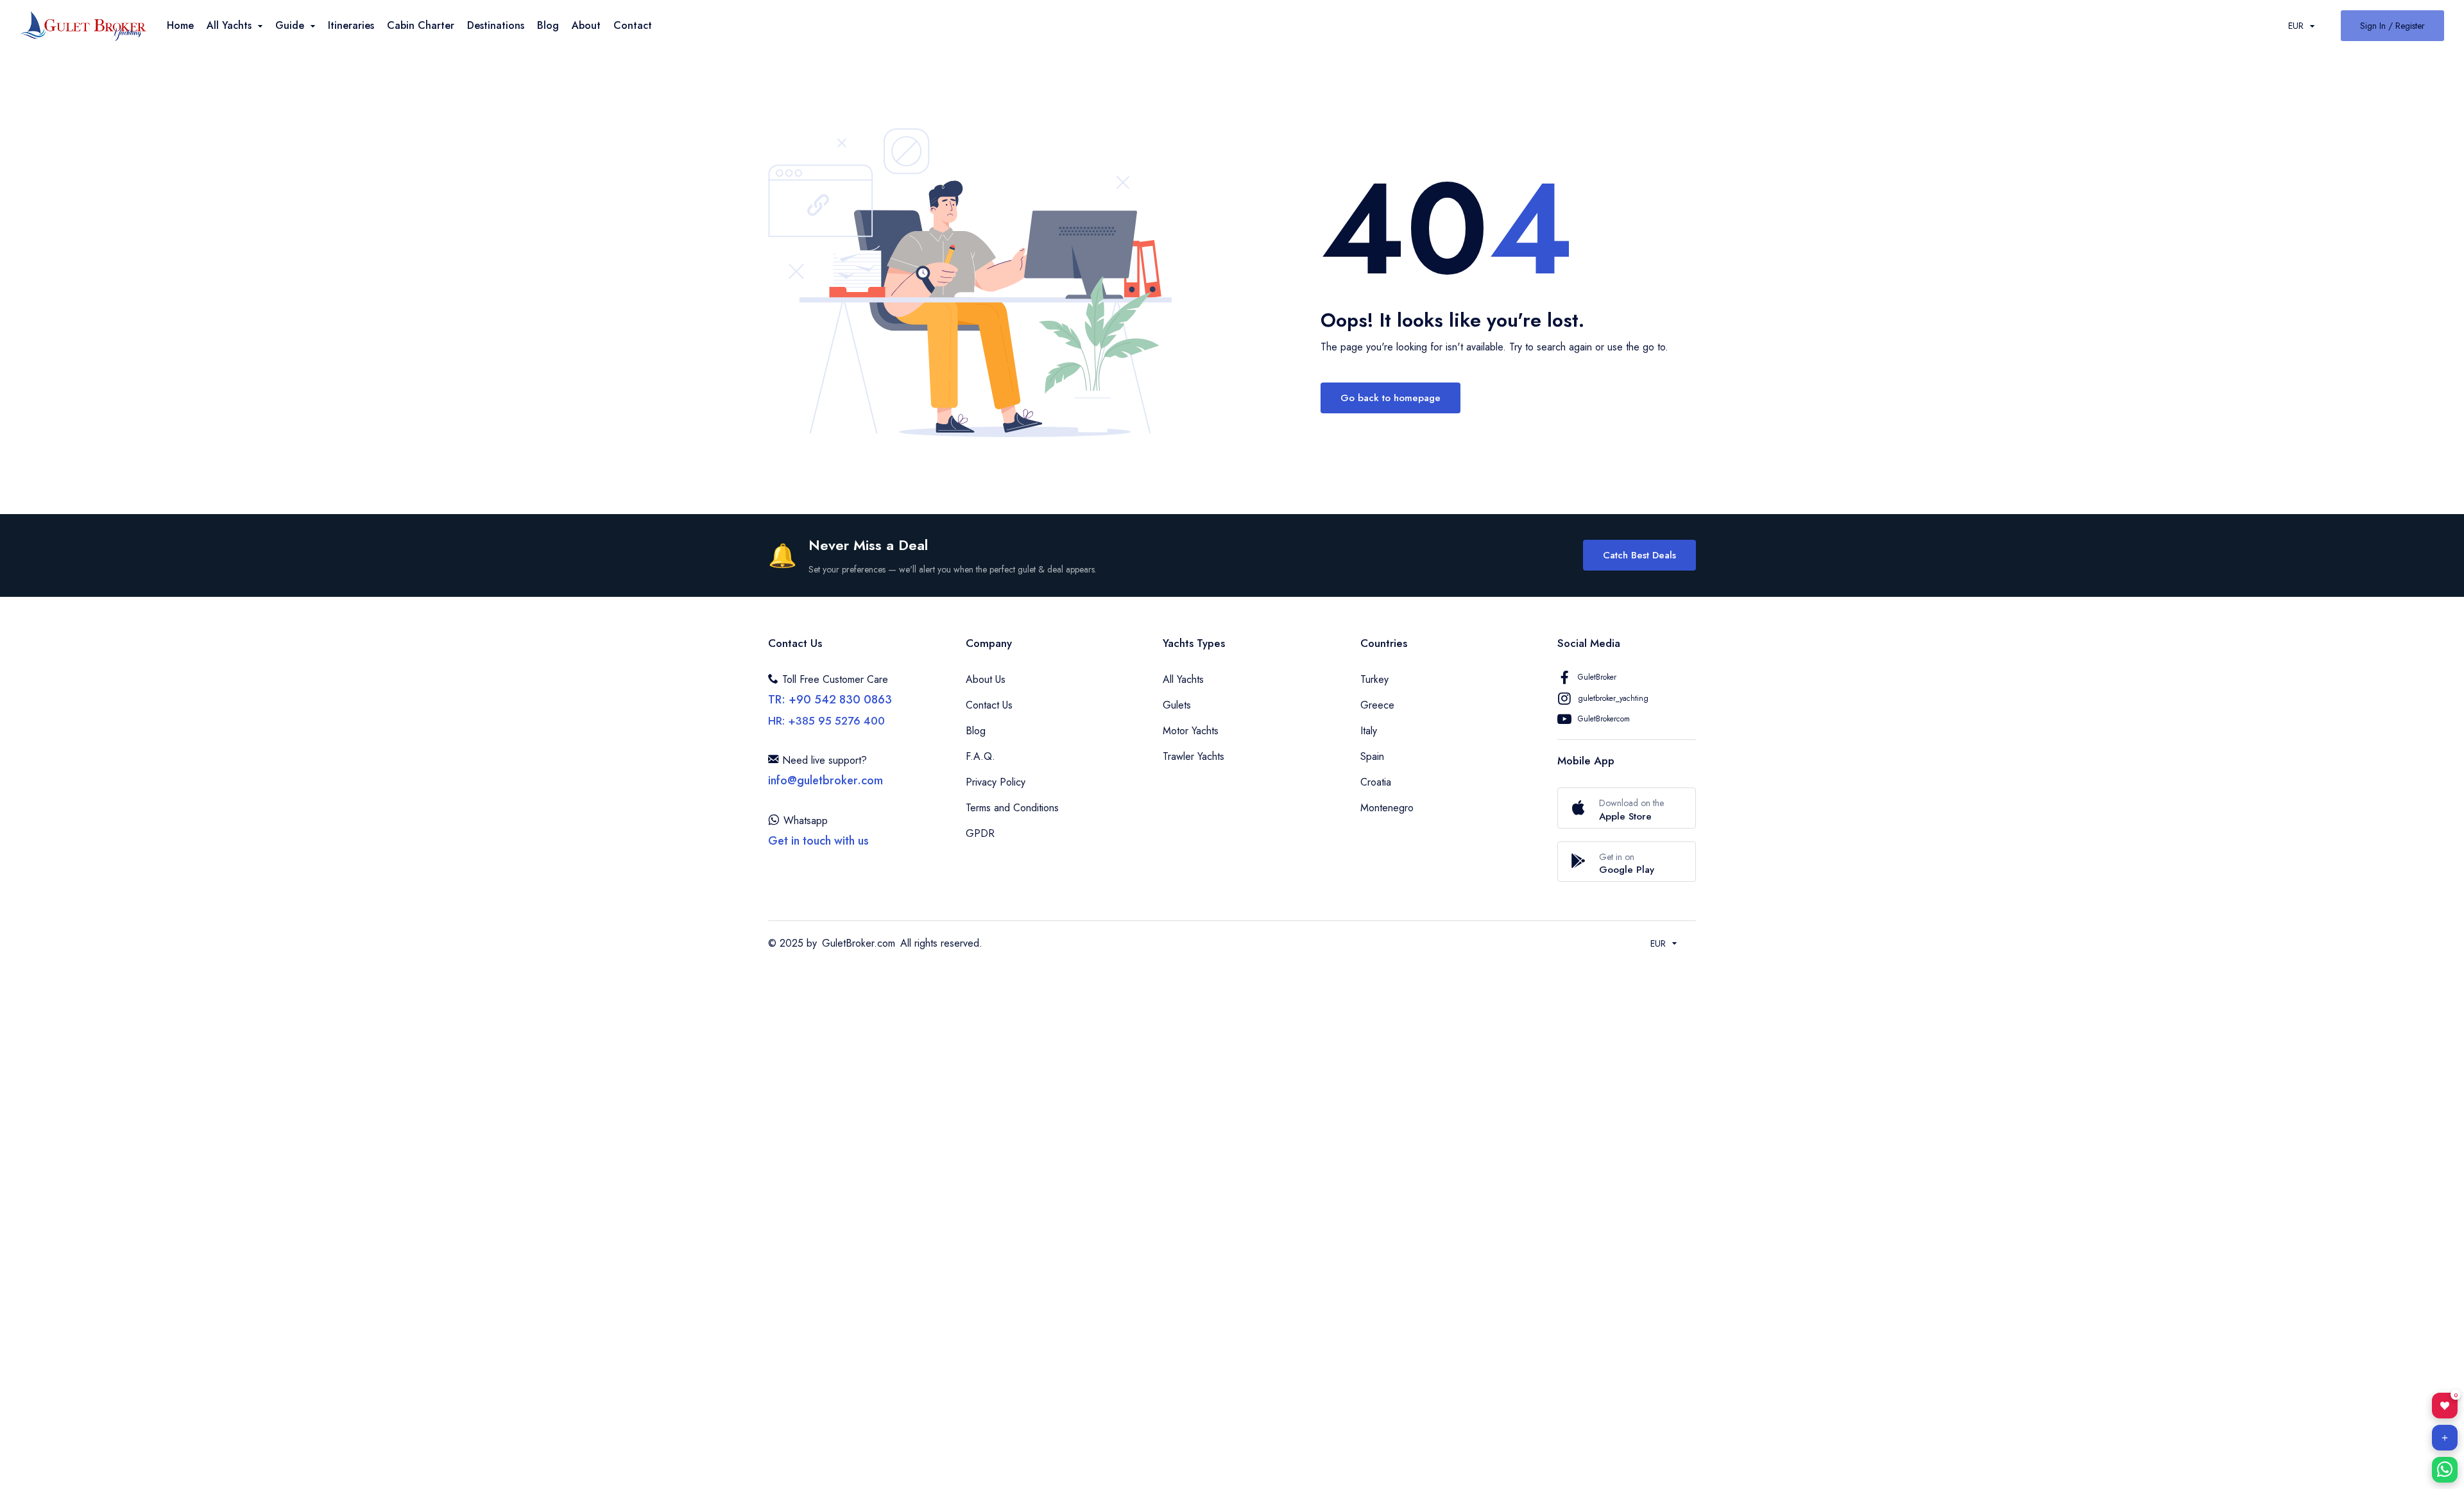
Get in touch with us (818, 841)
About (586, 25)
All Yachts (1183, 679)
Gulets (1177, 705)
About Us (986, 679)
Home (180, 25)
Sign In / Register (2392, 26)
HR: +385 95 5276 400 (826, 721)
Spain (1372, 756)
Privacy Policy (996, 782)
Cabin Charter (421, 25)
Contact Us (989, 705)
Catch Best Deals (1639, 555)
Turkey (1374, 679)
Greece (1377, 705)
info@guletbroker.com (826, 780)
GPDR (980, 833)
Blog (548, 25)
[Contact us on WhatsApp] (2445, 1470)
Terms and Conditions (1012, 808)
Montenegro (1387, 808)
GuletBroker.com (859, 943)
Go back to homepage (1390, 398)
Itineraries (351, 25)
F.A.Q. (980, 756)
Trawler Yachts (1193, 756)
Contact (633, 25)
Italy (1369, 731)
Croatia (1376, 782)
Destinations (496, 25)
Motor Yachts (1191, 731)
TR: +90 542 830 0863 (830, 700)
